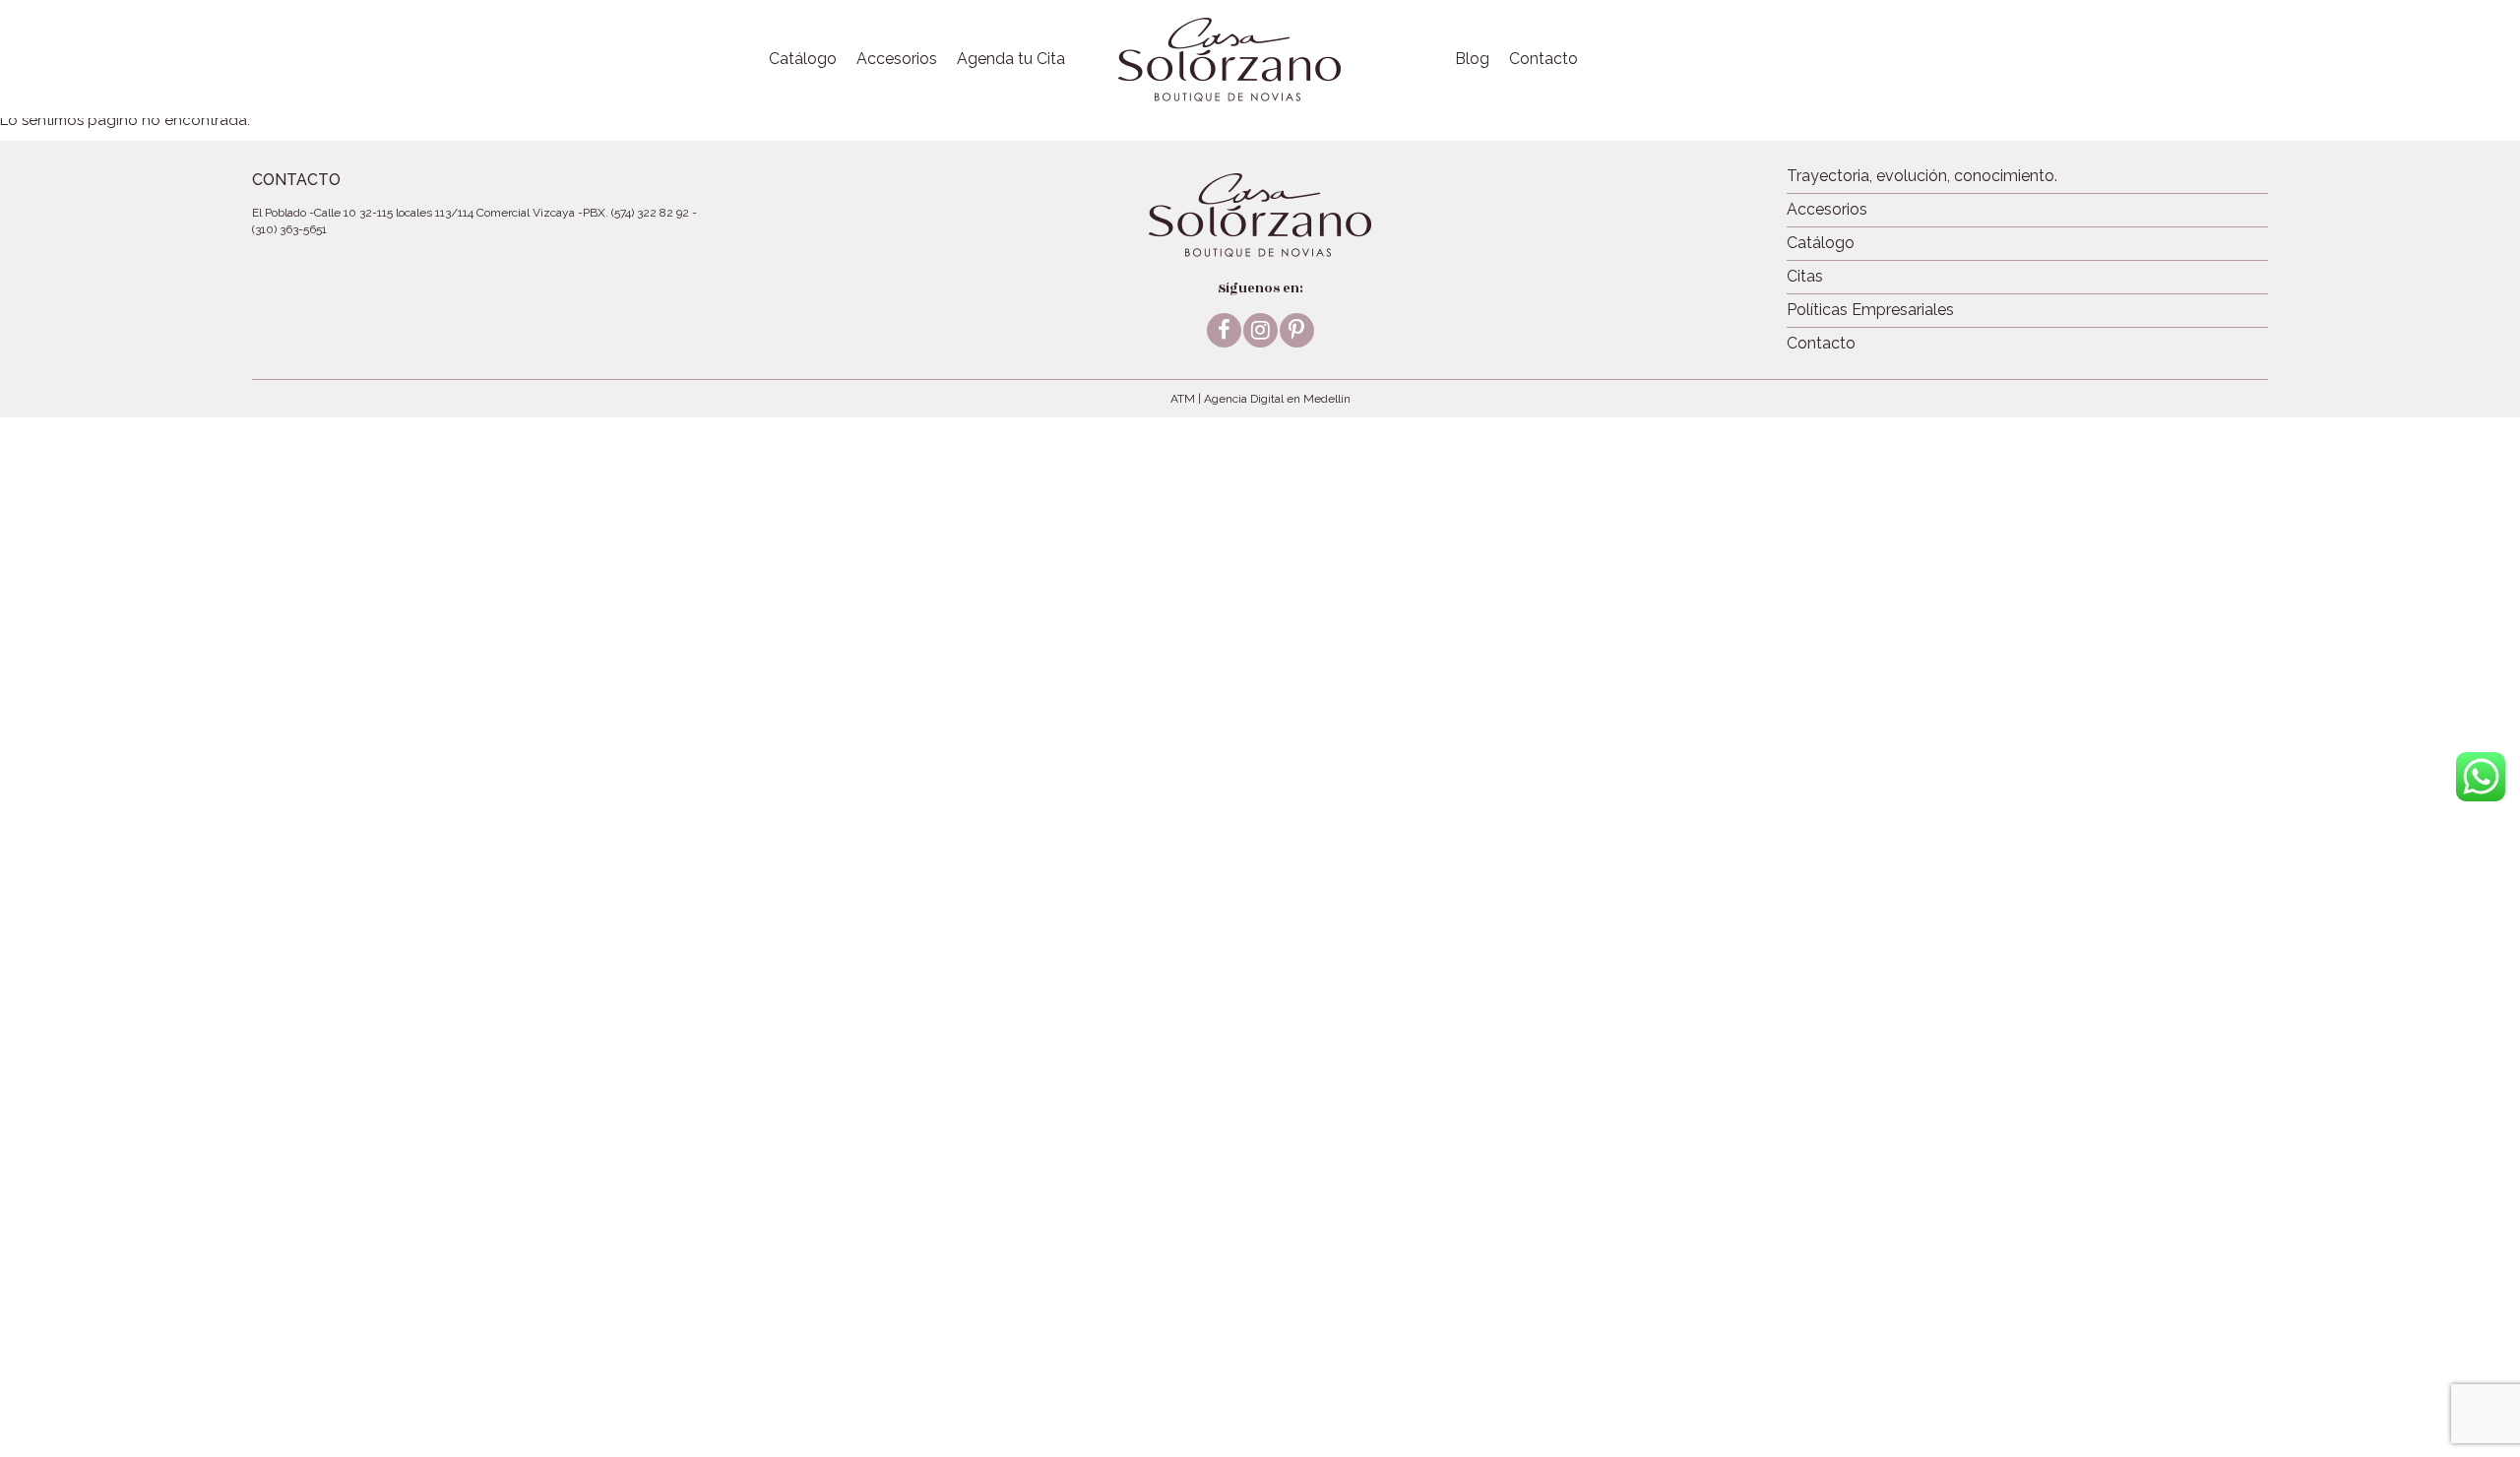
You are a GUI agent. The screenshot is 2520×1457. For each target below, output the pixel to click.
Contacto (1543, 59)
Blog (1472, 59)
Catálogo (803, 59)
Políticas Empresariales (1870, 310)
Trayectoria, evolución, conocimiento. (1922, 176)
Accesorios (897, 59)
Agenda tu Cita (1011, 59)
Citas (1805, 276)
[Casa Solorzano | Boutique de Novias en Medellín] (1229, 59)
